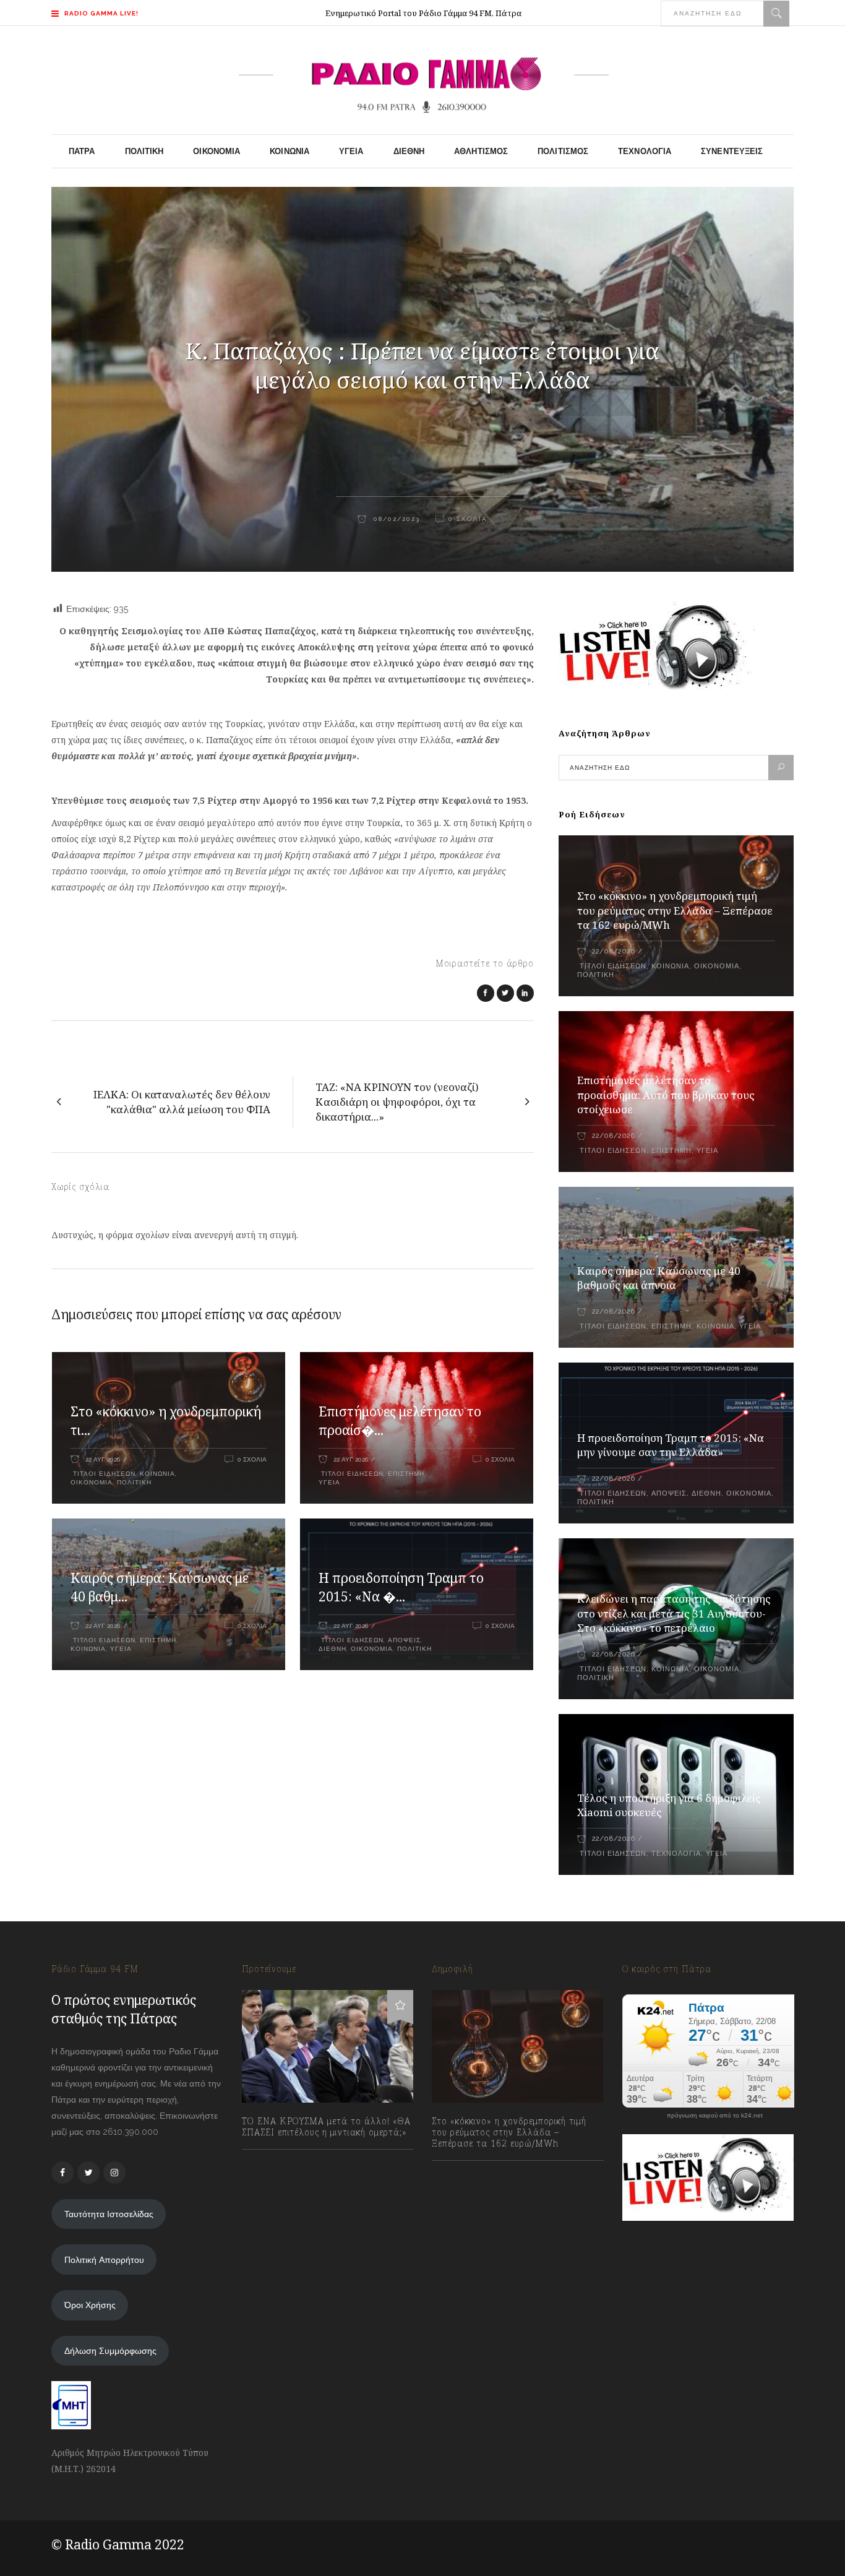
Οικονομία (92, 1482)
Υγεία (329, 1482)
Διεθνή (332, 1649)
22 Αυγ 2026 (103, 1459)
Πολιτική (134, 1482)
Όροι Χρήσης (90, 2305)
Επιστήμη (406, 1474)
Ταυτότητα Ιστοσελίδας (109, 2214)
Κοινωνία (157, 1474)
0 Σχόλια (468, 519)
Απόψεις (404, 1640)
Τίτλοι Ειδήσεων (103, 1474)
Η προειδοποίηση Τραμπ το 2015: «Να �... (401, 1587)
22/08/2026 (613, 951)
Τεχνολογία (676, 1854)
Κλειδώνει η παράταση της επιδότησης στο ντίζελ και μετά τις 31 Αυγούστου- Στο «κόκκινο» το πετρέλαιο (674, 1613)
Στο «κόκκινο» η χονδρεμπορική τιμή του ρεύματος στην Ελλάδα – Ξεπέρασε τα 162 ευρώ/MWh (675, 911)
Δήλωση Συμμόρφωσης (110, 2351)
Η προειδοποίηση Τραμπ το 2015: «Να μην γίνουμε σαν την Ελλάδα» (671, 1445)
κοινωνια (88, 1649)
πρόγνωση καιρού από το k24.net (715, 2116)
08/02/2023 (395, 519)
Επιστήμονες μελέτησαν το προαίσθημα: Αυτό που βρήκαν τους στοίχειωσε (666, 1095)
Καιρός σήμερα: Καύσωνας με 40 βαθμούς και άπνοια (659, 1278)
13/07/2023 (276, 2160)
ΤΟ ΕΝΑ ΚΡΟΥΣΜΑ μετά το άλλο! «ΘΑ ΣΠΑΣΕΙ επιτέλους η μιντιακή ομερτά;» (326, 2127)
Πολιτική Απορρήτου (104, 2260)
